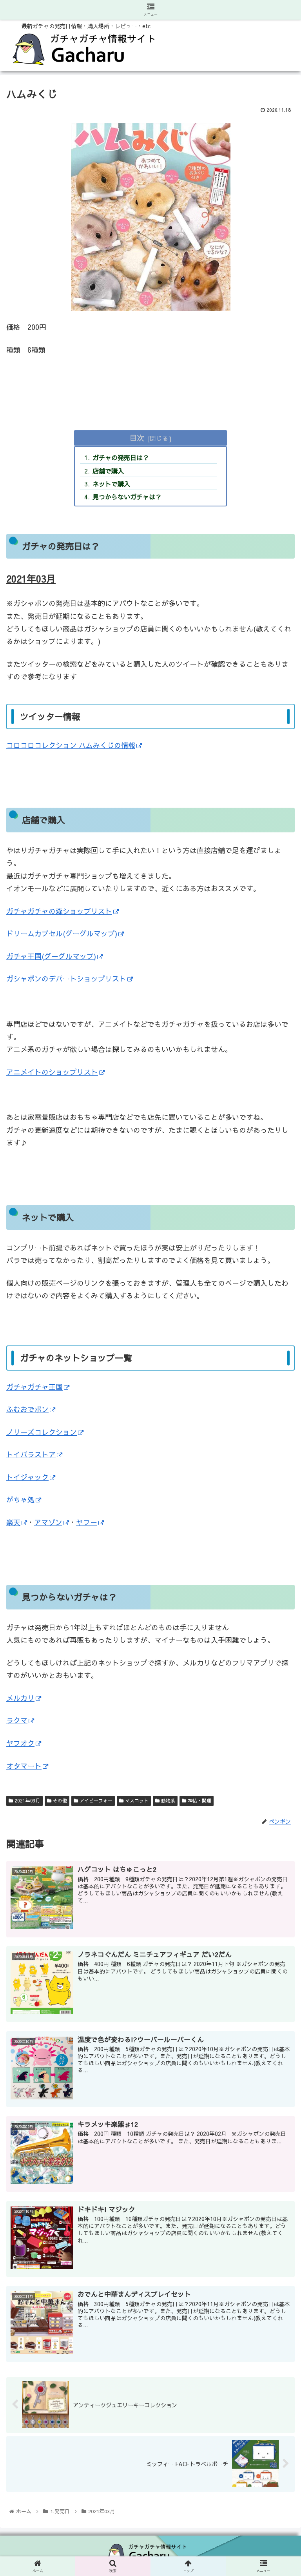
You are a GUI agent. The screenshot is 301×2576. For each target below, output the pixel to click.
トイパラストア (31, 1454)
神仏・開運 (199, 1800)
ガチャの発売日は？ (121, 457)
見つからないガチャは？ (127, 497)
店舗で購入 (108, 471)
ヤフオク (20, 1743)
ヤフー (87, 1522)
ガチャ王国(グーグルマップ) (51, 956)
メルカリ (20, 1698)
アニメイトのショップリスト (52, 1072)
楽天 (13, 1522)
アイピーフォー (95, 1800)
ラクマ (17, 1720)
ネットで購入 (111, 484)
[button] (278, 1421)
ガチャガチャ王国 (34, 1387)
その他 (59, 1800)
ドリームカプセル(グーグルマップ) (62, 933)
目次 (137, 438)
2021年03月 (27, 1800)
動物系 (167, 1800)
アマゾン (48, 1522)
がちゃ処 (20, 1499)
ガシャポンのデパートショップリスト (66, 979)
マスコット (136, 1800)
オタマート (24, 1766)
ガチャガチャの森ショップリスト (59, 911)
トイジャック (27, 1477)
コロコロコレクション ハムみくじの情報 (71, 745)
